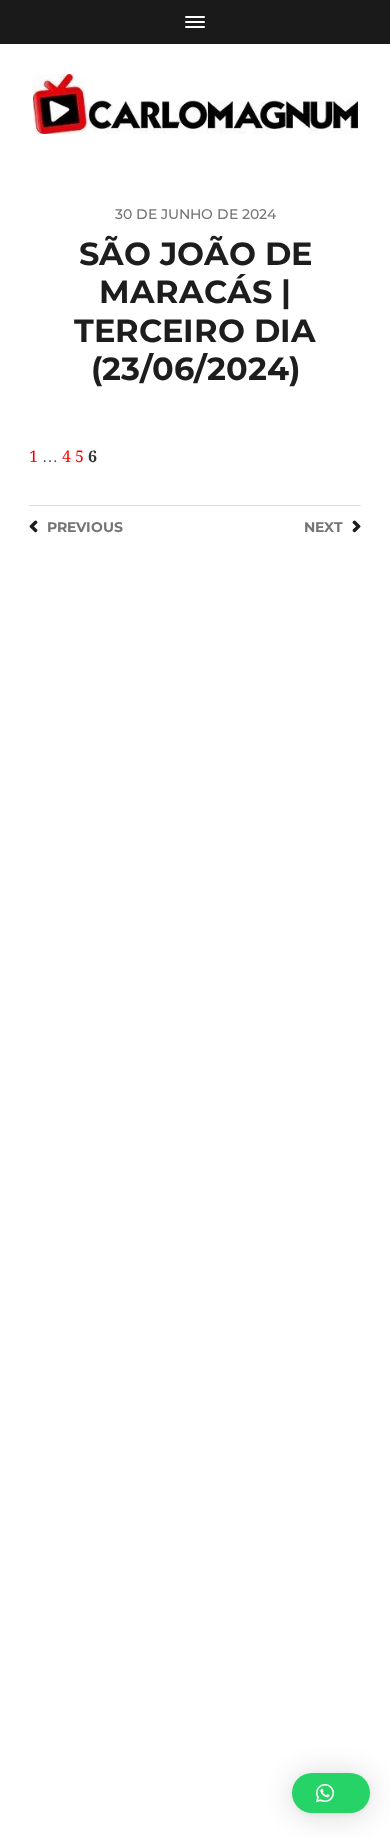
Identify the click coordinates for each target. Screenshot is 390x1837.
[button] (331, 1793)
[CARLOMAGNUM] (195, 104)
